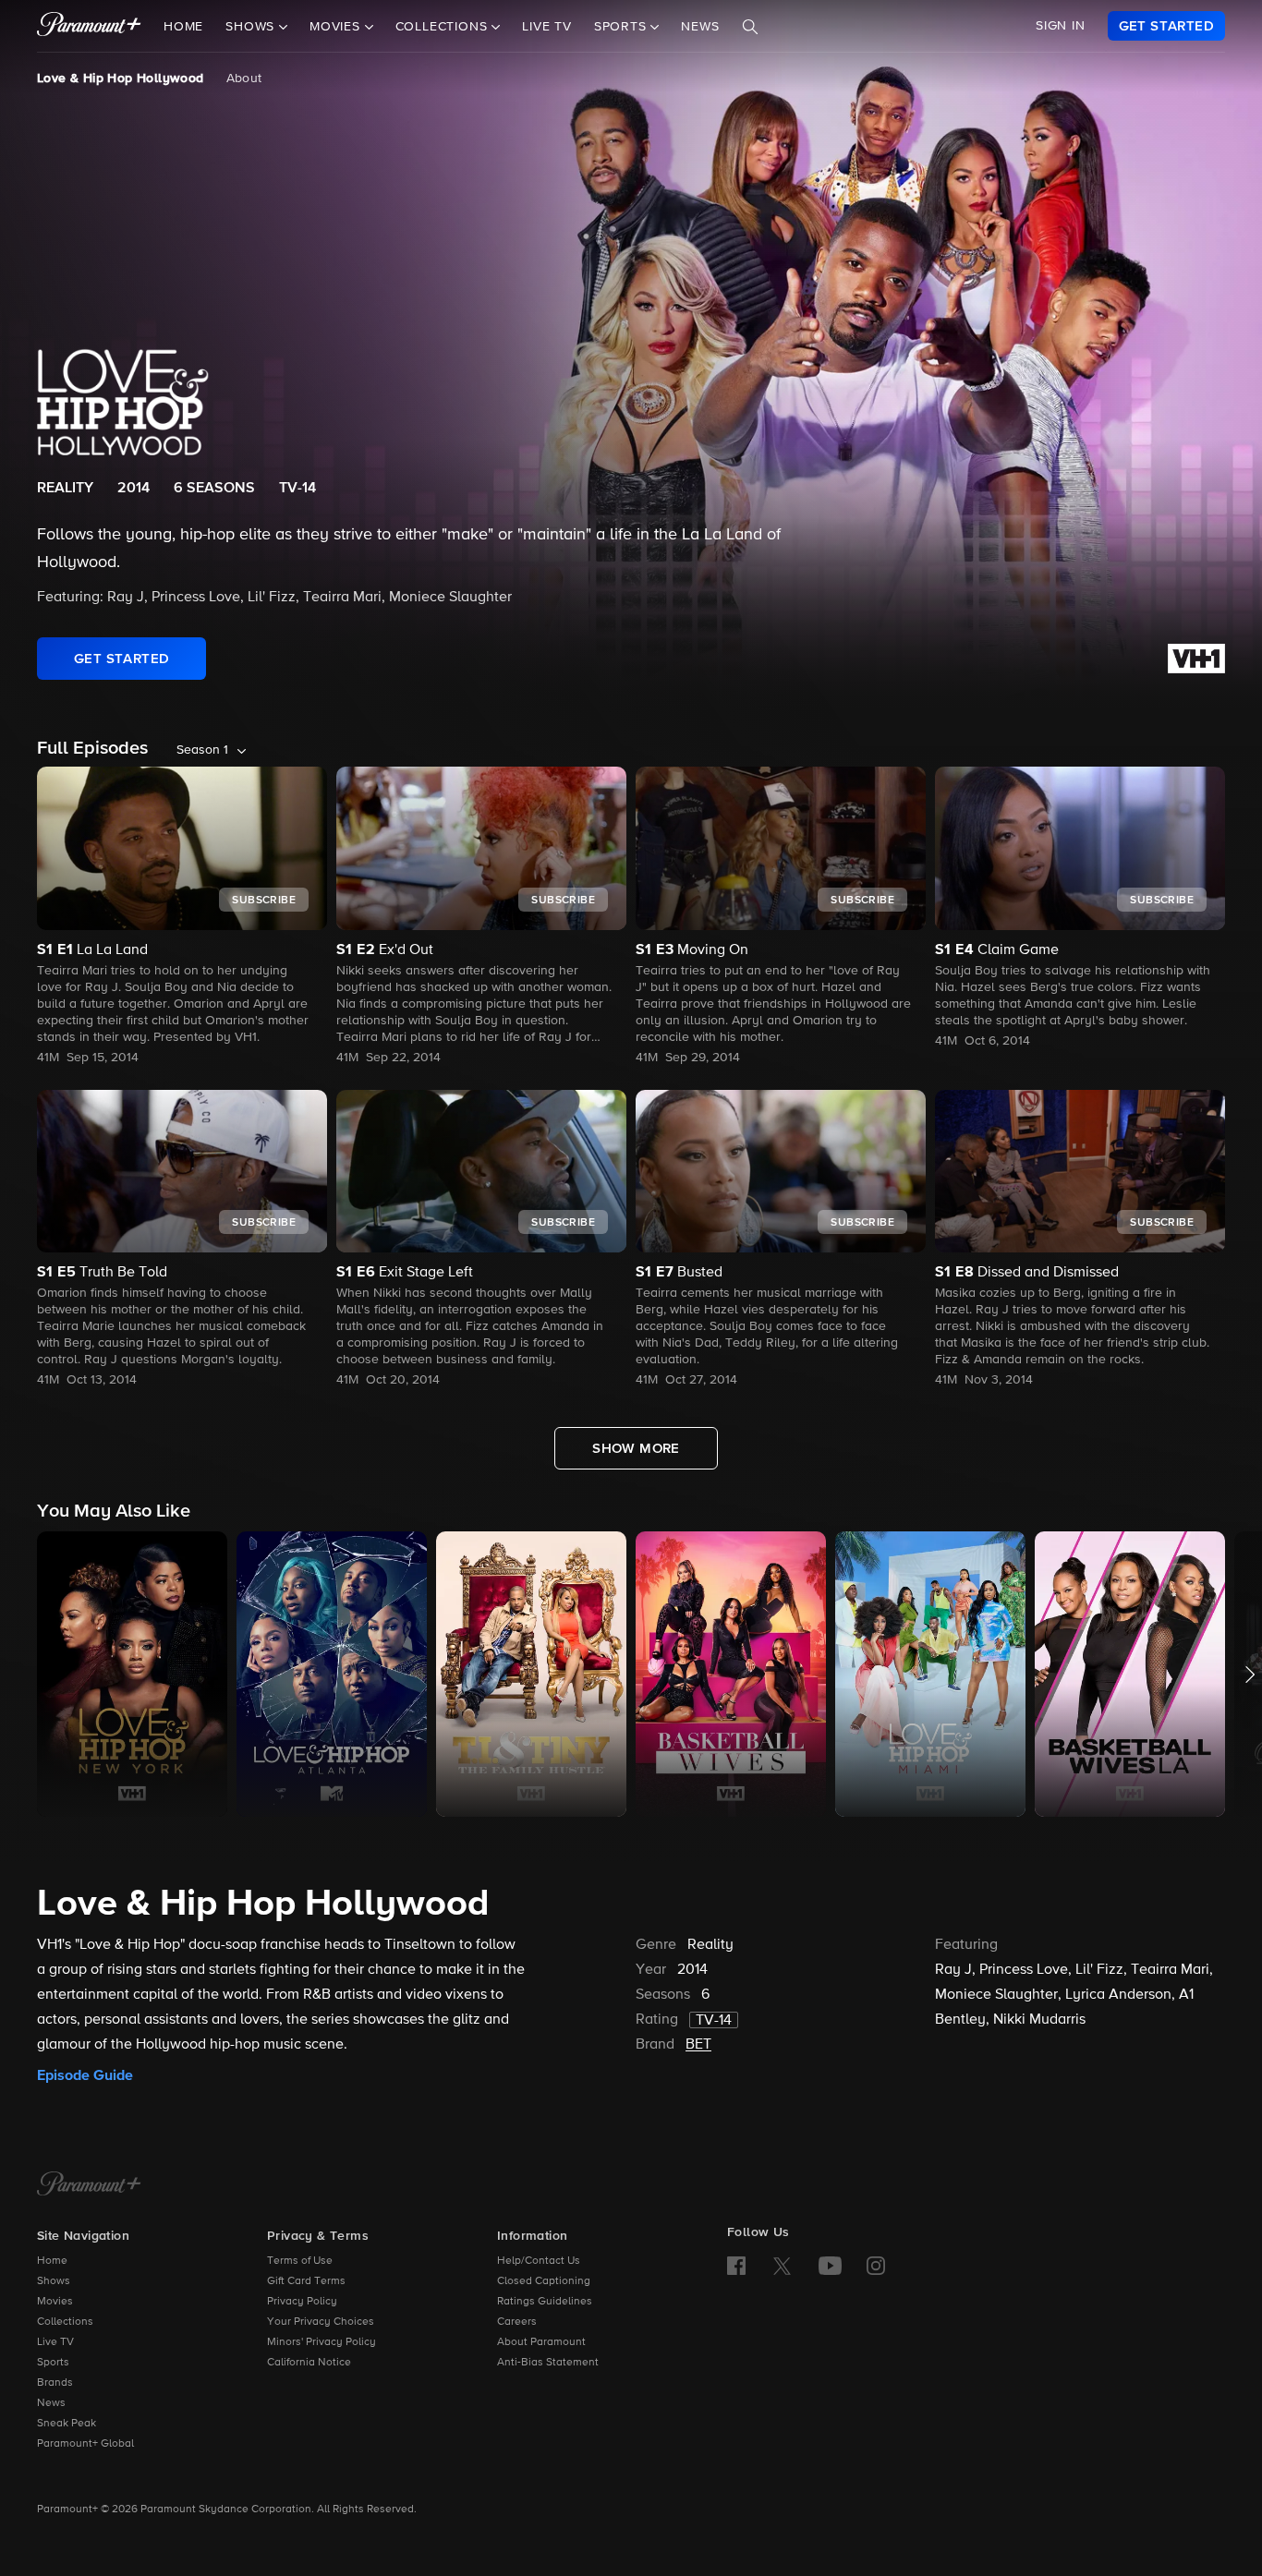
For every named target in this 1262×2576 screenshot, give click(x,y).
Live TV (547, 27)
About (244, 79)
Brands (55, 2383)
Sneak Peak (67, 2424)
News (700, 27)
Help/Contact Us (539, 2261)
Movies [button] (337, 27)
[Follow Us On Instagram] (876, 2266)
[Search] (750, 27)
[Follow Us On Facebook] (736, 2266)
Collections (65, 2322)
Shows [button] (252, 27)
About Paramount (541, 2342)
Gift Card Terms (306, 2281)
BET (698, 2045)
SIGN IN (1061, 26)
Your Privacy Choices (321, 2322)
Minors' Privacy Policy (322, 2342)
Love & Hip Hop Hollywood (121, 79)
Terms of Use (300, 2261)
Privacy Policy (302, 2302)
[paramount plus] (89, 26)
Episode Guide (85, 2075)
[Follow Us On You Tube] (830, 2266)
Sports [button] (623, 27)
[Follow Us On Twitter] (782, 2265)
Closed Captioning (544, 2281)
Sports (53, 2363)
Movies (55, 2302)
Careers (517, 2322)
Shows (54, 2281)
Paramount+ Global (85, 2444)
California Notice (309, 2363)
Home (183, 27)
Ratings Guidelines (545, 2302)
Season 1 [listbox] (202, 750)
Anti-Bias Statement (548, 2363)
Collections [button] (444, 27)
